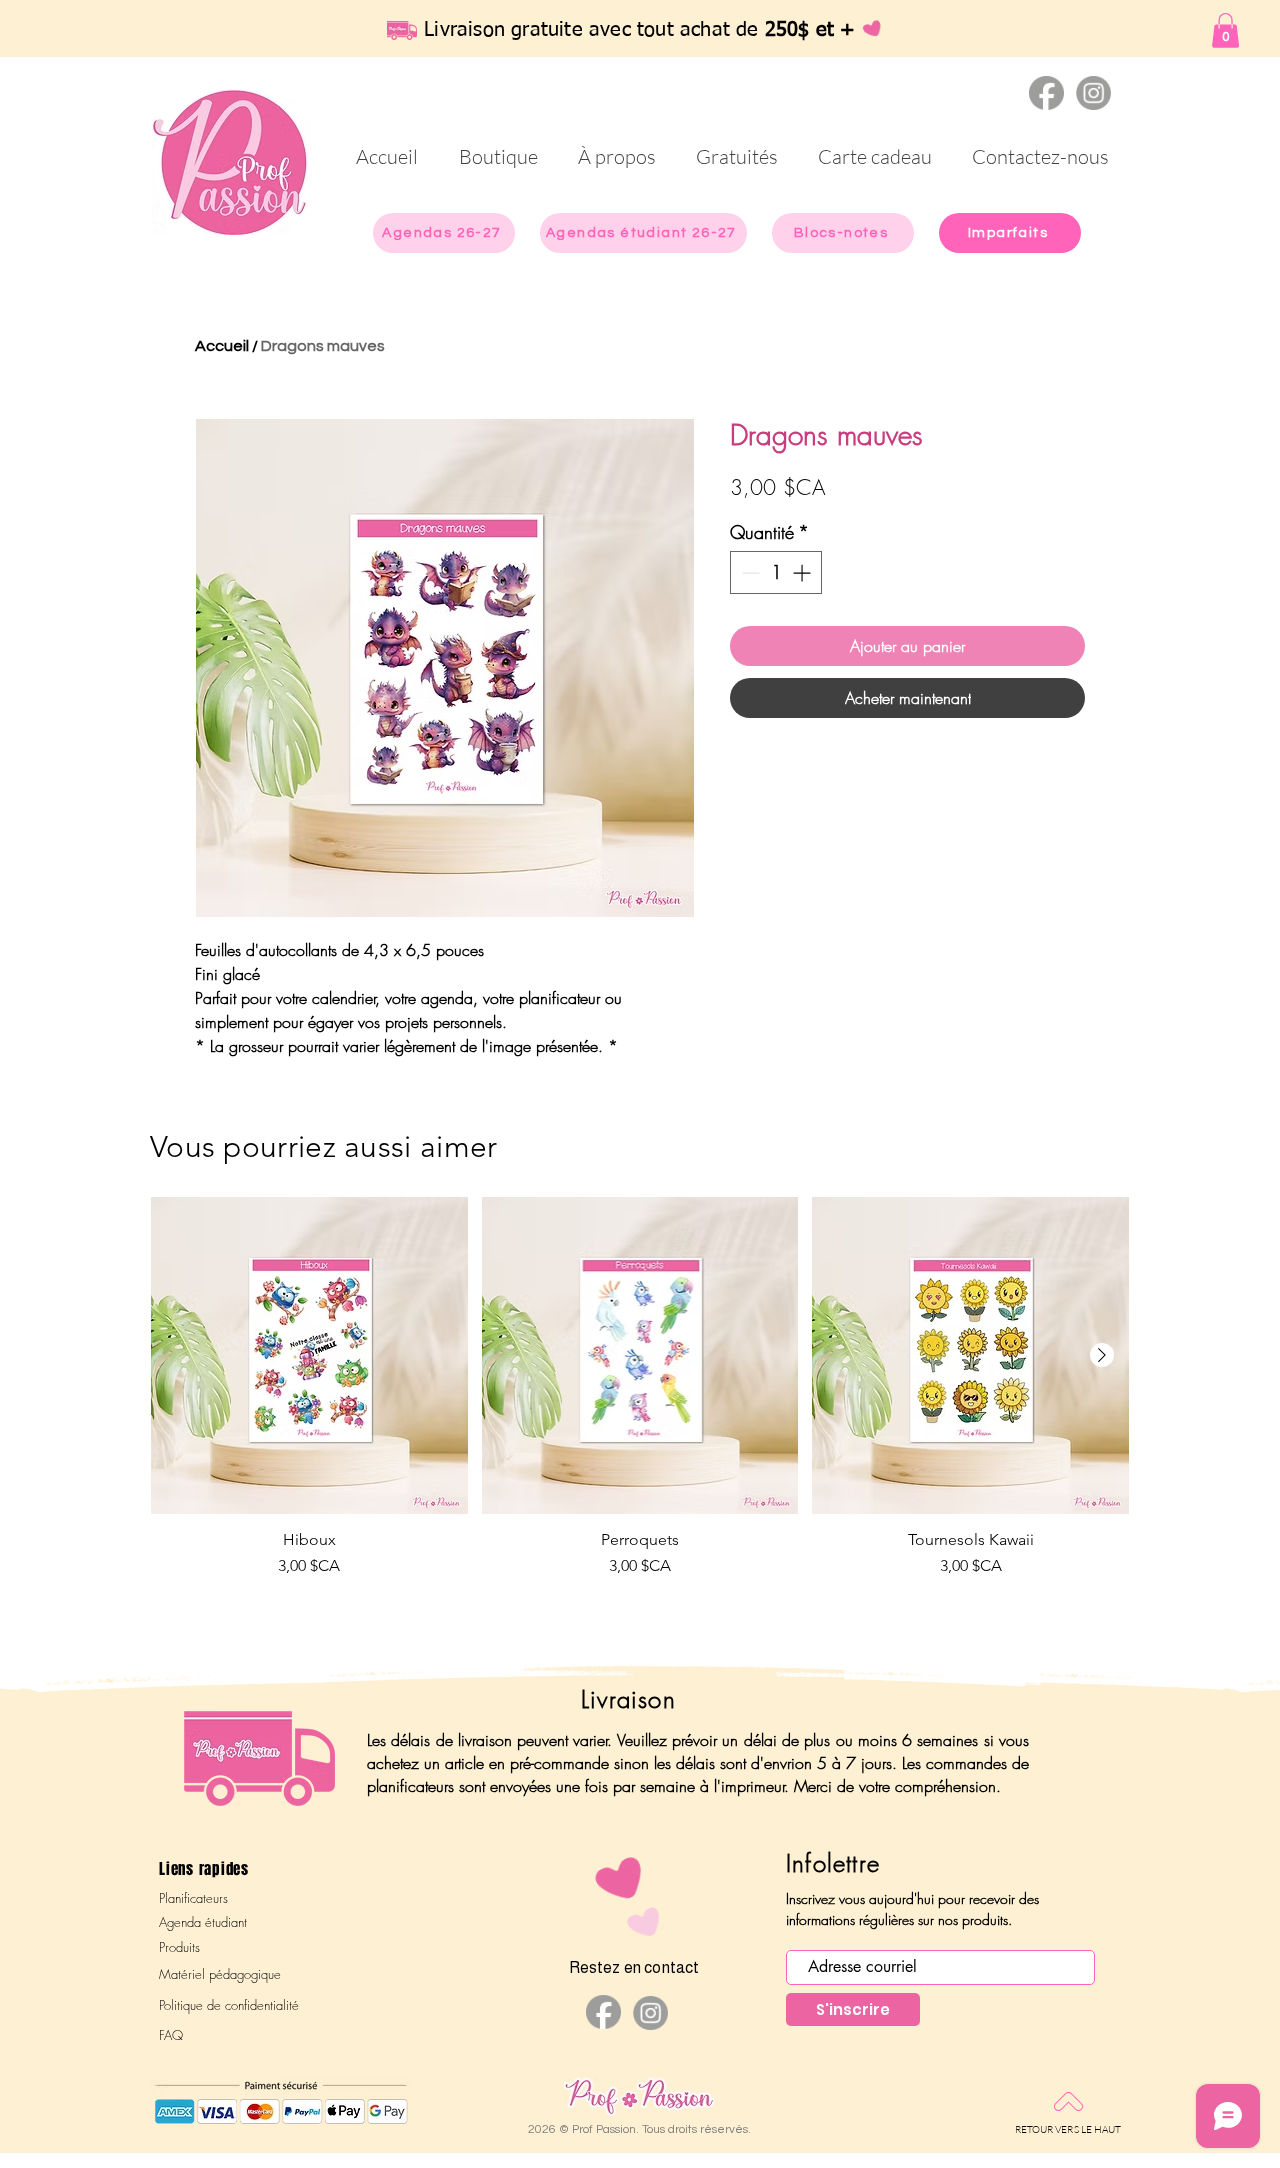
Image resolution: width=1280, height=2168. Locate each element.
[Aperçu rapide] (309, 1355)
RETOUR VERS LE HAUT (1068, 2129)
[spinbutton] (776, 572)
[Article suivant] (1102, 1355)
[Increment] (803, 572)
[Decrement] (748, 572)
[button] (1225, 30)
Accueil (222, 346)
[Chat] (1046, 93)
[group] (640, 1413)
